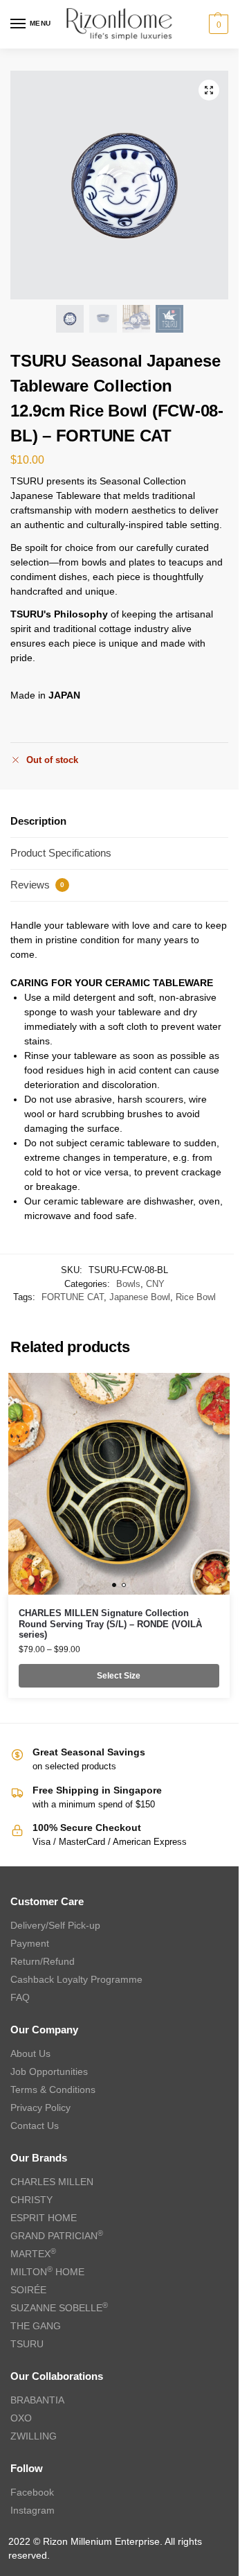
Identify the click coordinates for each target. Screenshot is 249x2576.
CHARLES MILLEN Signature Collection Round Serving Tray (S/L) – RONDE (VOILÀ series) (110, 1624)
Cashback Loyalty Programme (76, 1979)
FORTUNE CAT (73, 1297)
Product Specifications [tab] (61, 853)
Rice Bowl (196, 1297)
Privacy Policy (40, 2108)
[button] (217, 24)
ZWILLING (34, 2436)
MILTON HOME (47, 2272)
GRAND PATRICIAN (57, 2236)
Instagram (33, 2510)
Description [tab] (38, 821)
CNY (155, 1284)
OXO (21, 2418)
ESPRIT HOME (44, 2218)
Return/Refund (43, 1961)
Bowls (128, 1284)
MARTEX (33, 2254)
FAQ (20, 1997)
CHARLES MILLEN (52, 2182)
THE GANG (36, 2326)
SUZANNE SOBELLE (59, 2308)
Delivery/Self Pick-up (55, 1925)
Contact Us (35, 2126)
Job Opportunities (49, 2071)
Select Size (119, 1676)
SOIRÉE (28, 2290)
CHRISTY (31, 2200)
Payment (30, 1943)
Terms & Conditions (53, 2089)
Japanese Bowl (140, 1297)
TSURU (27, 2344)
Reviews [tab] (37, 885)
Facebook (32, 2492)
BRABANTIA (37, 2400)
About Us (30, 2053)
